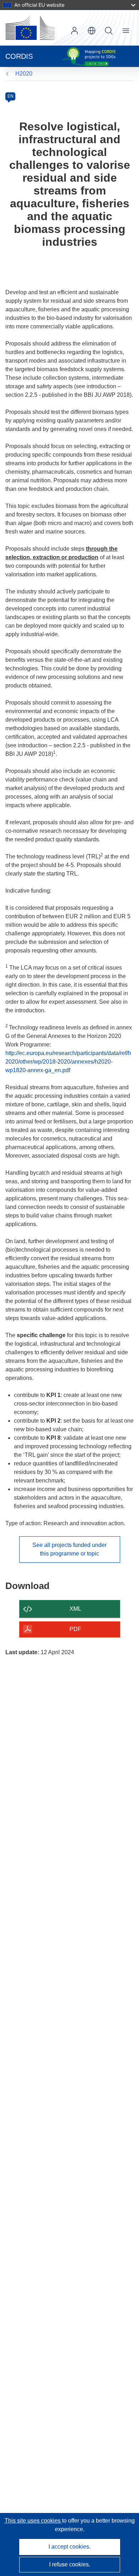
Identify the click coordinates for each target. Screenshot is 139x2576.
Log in (74, 31)
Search (109, 31)
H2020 (24, 74)
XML (75, 1609)
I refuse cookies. (70, 2564)
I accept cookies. (69, 2547)
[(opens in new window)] (30, 28)
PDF (75, 1629)
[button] (92, 31)
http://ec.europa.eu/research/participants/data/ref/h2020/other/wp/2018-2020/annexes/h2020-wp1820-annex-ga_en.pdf (68, 1062)
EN (11, 96)
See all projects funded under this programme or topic (69, 1549)
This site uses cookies (33, 2521)
